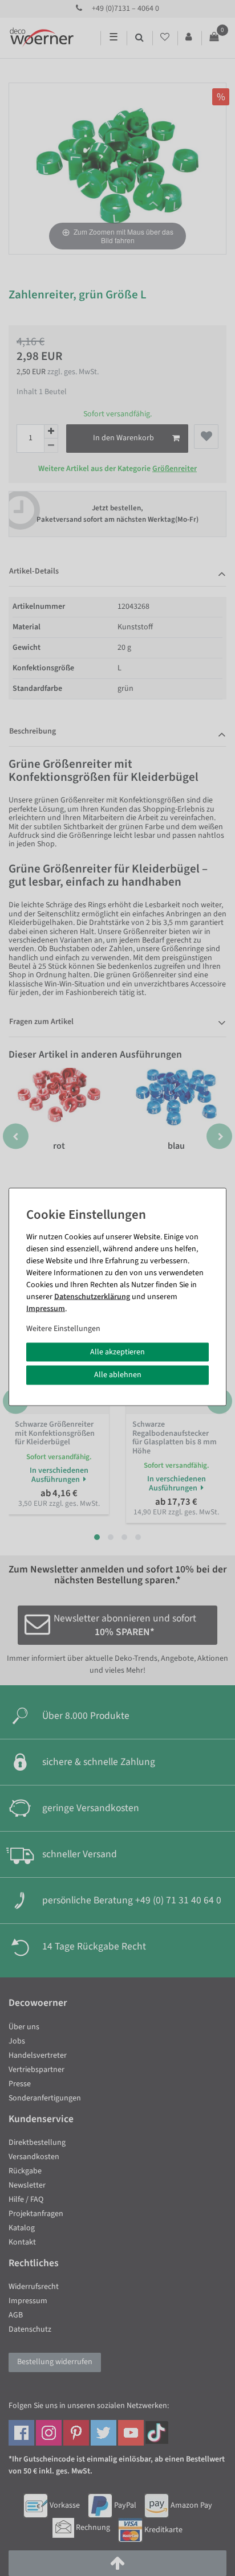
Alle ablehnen (118, 1375)
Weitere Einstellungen (63, 1328)
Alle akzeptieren (117, 1352)
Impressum (46, 1308)
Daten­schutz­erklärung (92, 1296)
